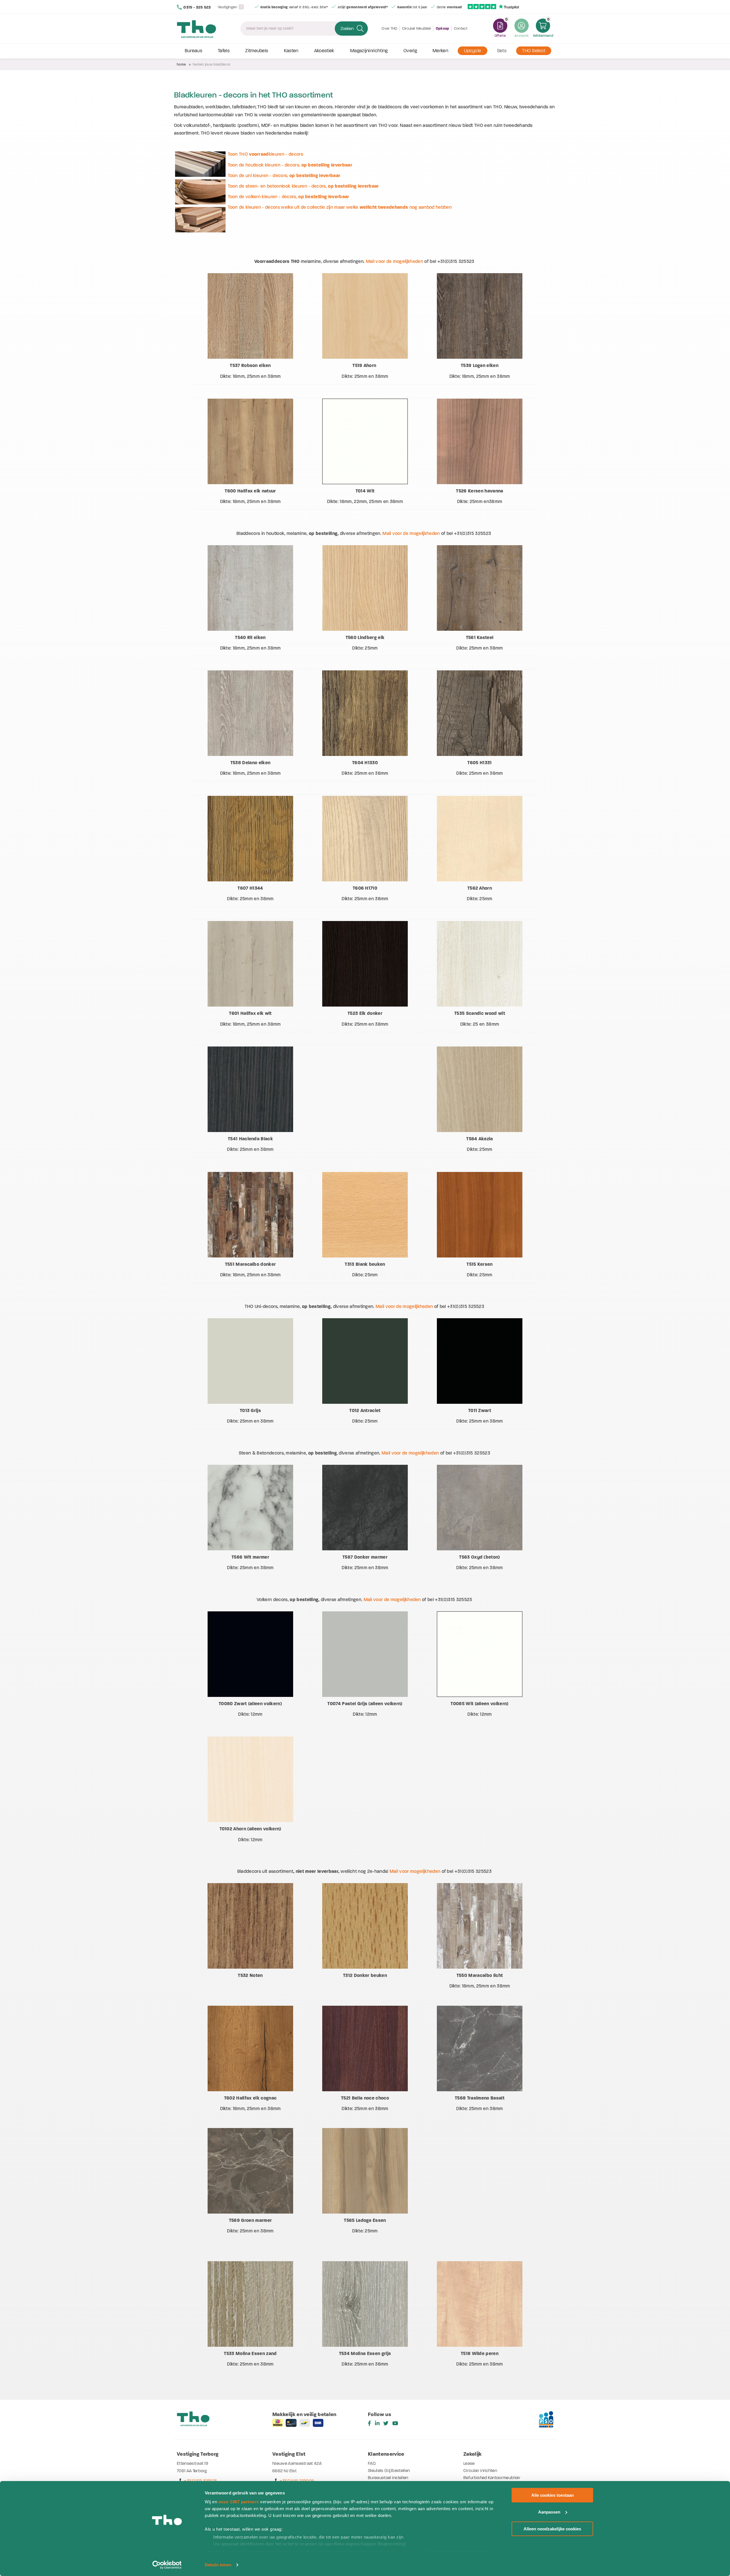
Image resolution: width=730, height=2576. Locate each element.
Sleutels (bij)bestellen (389, 2470)
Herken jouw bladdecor (212, 64)
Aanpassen (549, 2512)
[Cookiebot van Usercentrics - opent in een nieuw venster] (167, 2565)
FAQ (372, 2463)
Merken (440, 51)
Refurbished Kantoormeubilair (492, 2478)
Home (181, 64)
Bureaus (193, 51)
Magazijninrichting (369, 51)
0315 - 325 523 (197, 7)
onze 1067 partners (239, 2502)
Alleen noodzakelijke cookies (552, 2529)
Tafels (224, 51)
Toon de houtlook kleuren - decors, (290, 165)
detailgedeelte (406, 2552)
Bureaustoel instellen (388, 2478)
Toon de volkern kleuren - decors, (288, 197)
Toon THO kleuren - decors (265, 154)
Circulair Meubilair (417, 28)
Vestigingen (228, 7)
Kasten (291, 51)
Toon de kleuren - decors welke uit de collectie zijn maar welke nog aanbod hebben (340, 207)
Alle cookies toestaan (552, 2495)
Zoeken (347, 29)
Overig (410, 51)
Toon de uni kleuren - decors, (284, 176)
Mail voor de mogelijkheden (395, 261)
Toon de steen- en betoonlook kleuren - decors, (303, 186)
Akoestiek (324, 51)
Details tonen (218, 2565)
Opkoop (443, 29)
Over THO (390, 28)
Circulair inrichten (480, 2470)
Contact (461, 28)
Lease (469, 2463)
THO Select (534, 51)
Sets (502, 51)
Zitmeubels (257, 51)
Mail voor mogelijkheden (415, 1871)
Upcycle (473, 51)
